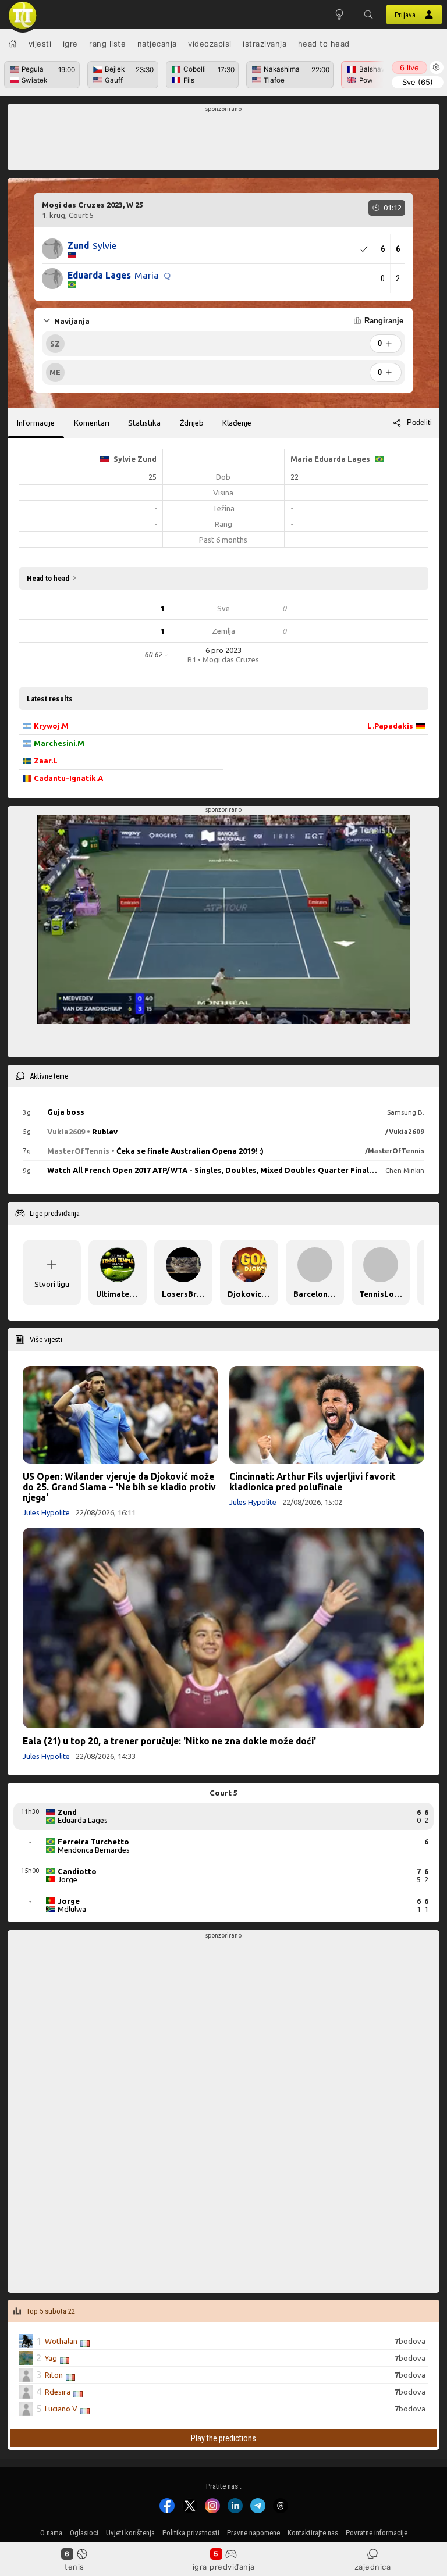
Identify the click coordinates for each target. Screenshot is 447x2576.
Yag (51, 2358)
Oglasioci (84, 2533)
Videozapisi (210, 44)
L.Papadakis (390, 726)
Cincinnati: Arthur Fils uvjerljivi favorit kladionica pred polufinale (313, 1482)
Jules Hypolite (46, 1512)
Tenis (74, 2567)
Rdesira (58, 2392)
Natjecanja (157, 44)
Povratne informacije (377, 2533)
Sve (418, 82)
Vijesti (40, 44)
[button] (368, 15)
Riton (54, 2375)
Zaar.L (46, 761)
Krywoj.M (51, 726)
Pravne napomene (253, 2533)
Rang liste (107, 44)
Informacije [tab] (36, 423)
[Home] (13, 44)
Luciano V (61, 2409)
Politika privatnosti (191, 2533)
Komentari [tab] (92, 423)
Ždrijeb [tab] (192, 423)
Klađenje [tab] (237, 423)
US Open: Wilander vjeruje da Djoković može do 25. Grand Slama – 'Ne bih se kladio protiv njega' (119, 1487)
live (409, 67)
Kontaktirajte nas (313, 2533)
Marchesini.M (59, 743)
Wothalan (61, 2341)
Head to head (324, 44)
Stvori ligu (52, 1284)
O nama (51, 2533)
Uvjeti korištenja (130, 2533)
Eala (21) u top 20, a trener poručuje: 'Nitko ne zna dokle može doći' (169, 1741)
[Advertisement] (224, 140)
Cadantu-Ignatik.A (68, 778)
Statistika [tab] (144, 423)
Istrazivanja (265, 44)
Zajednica (373, 2567)
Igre (70, 44)
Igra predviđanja (224, 2567)
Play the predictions (223, 2439)
